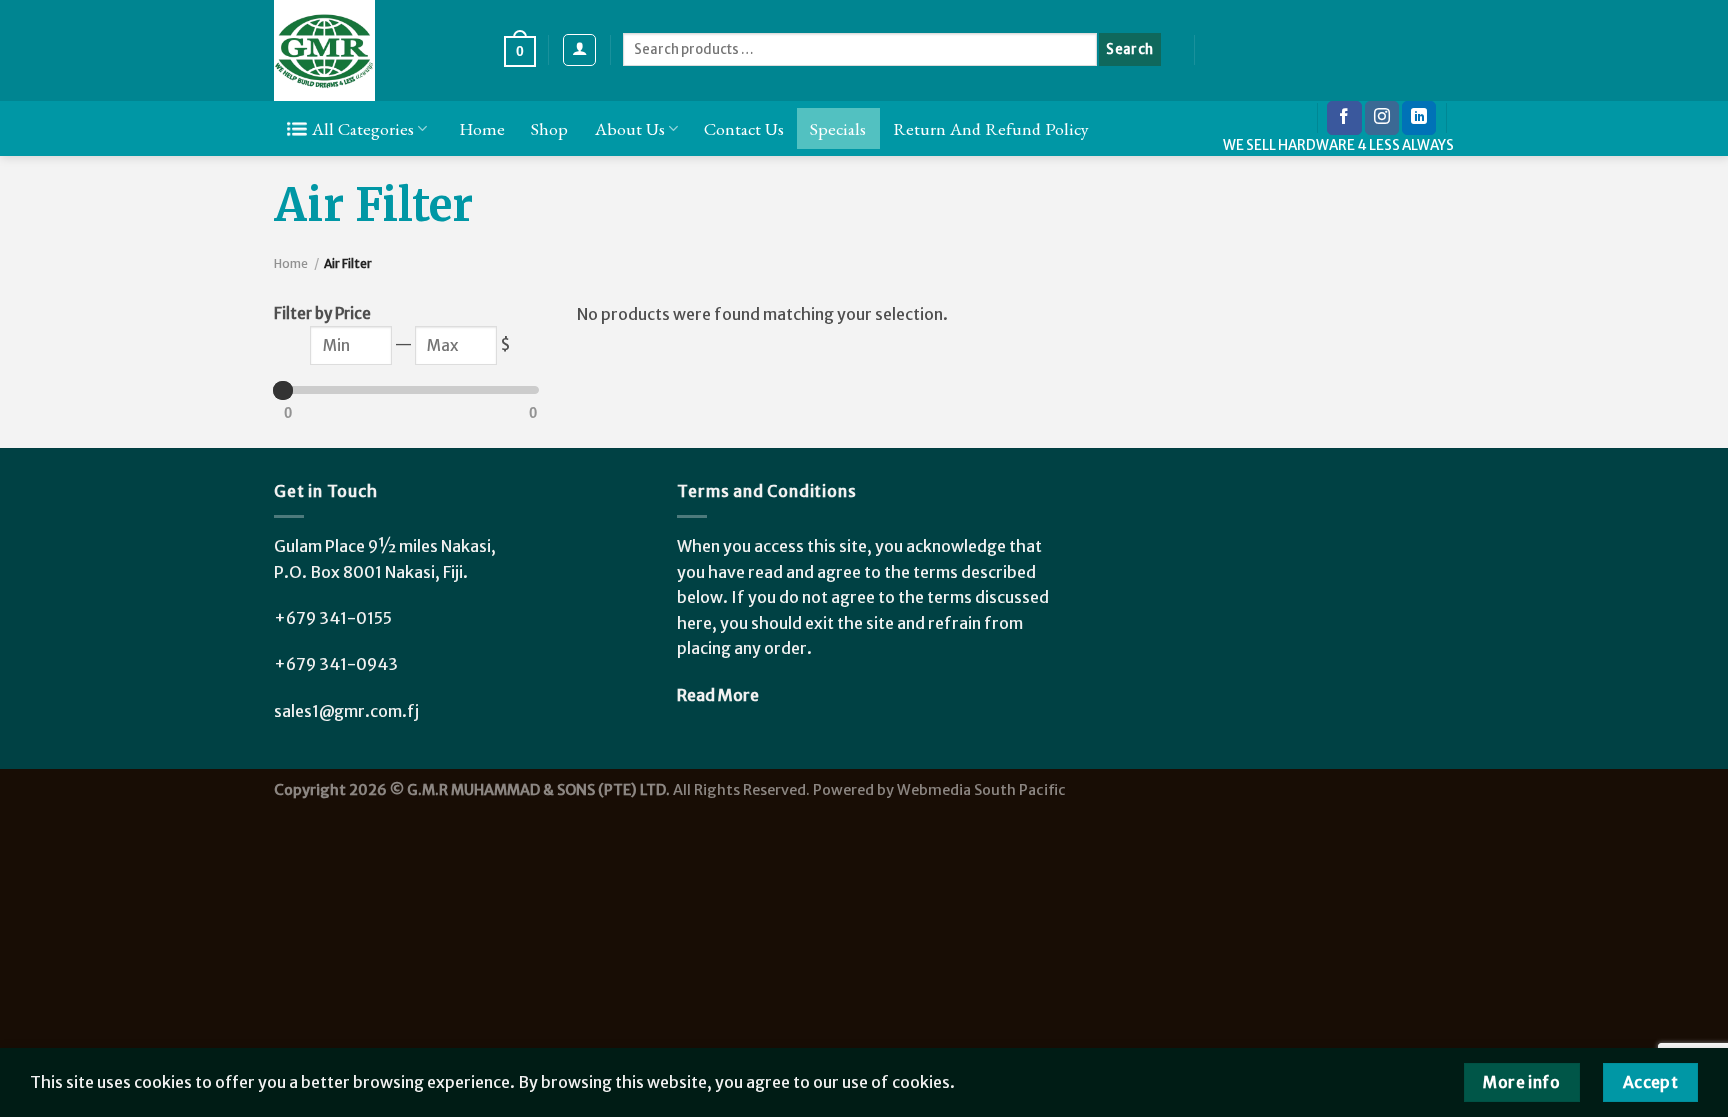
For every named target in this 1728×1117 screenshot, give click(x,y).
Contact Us (744, 128)
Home (482, 128)
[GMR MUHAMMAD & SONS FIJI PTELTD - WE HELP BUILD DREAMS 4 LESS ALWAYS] (374, 50)
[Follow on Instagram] (1382, 118)
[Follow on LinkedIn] (1419, 118)
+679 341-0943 (336, 664)
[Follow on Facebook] (1344, 118)
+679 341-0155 (333, 618)
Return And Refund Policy (991, 128)
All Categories (363, 128)
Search (1129, 49)
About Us (630, 128)
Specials (838, 128)
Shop (549, 128)
